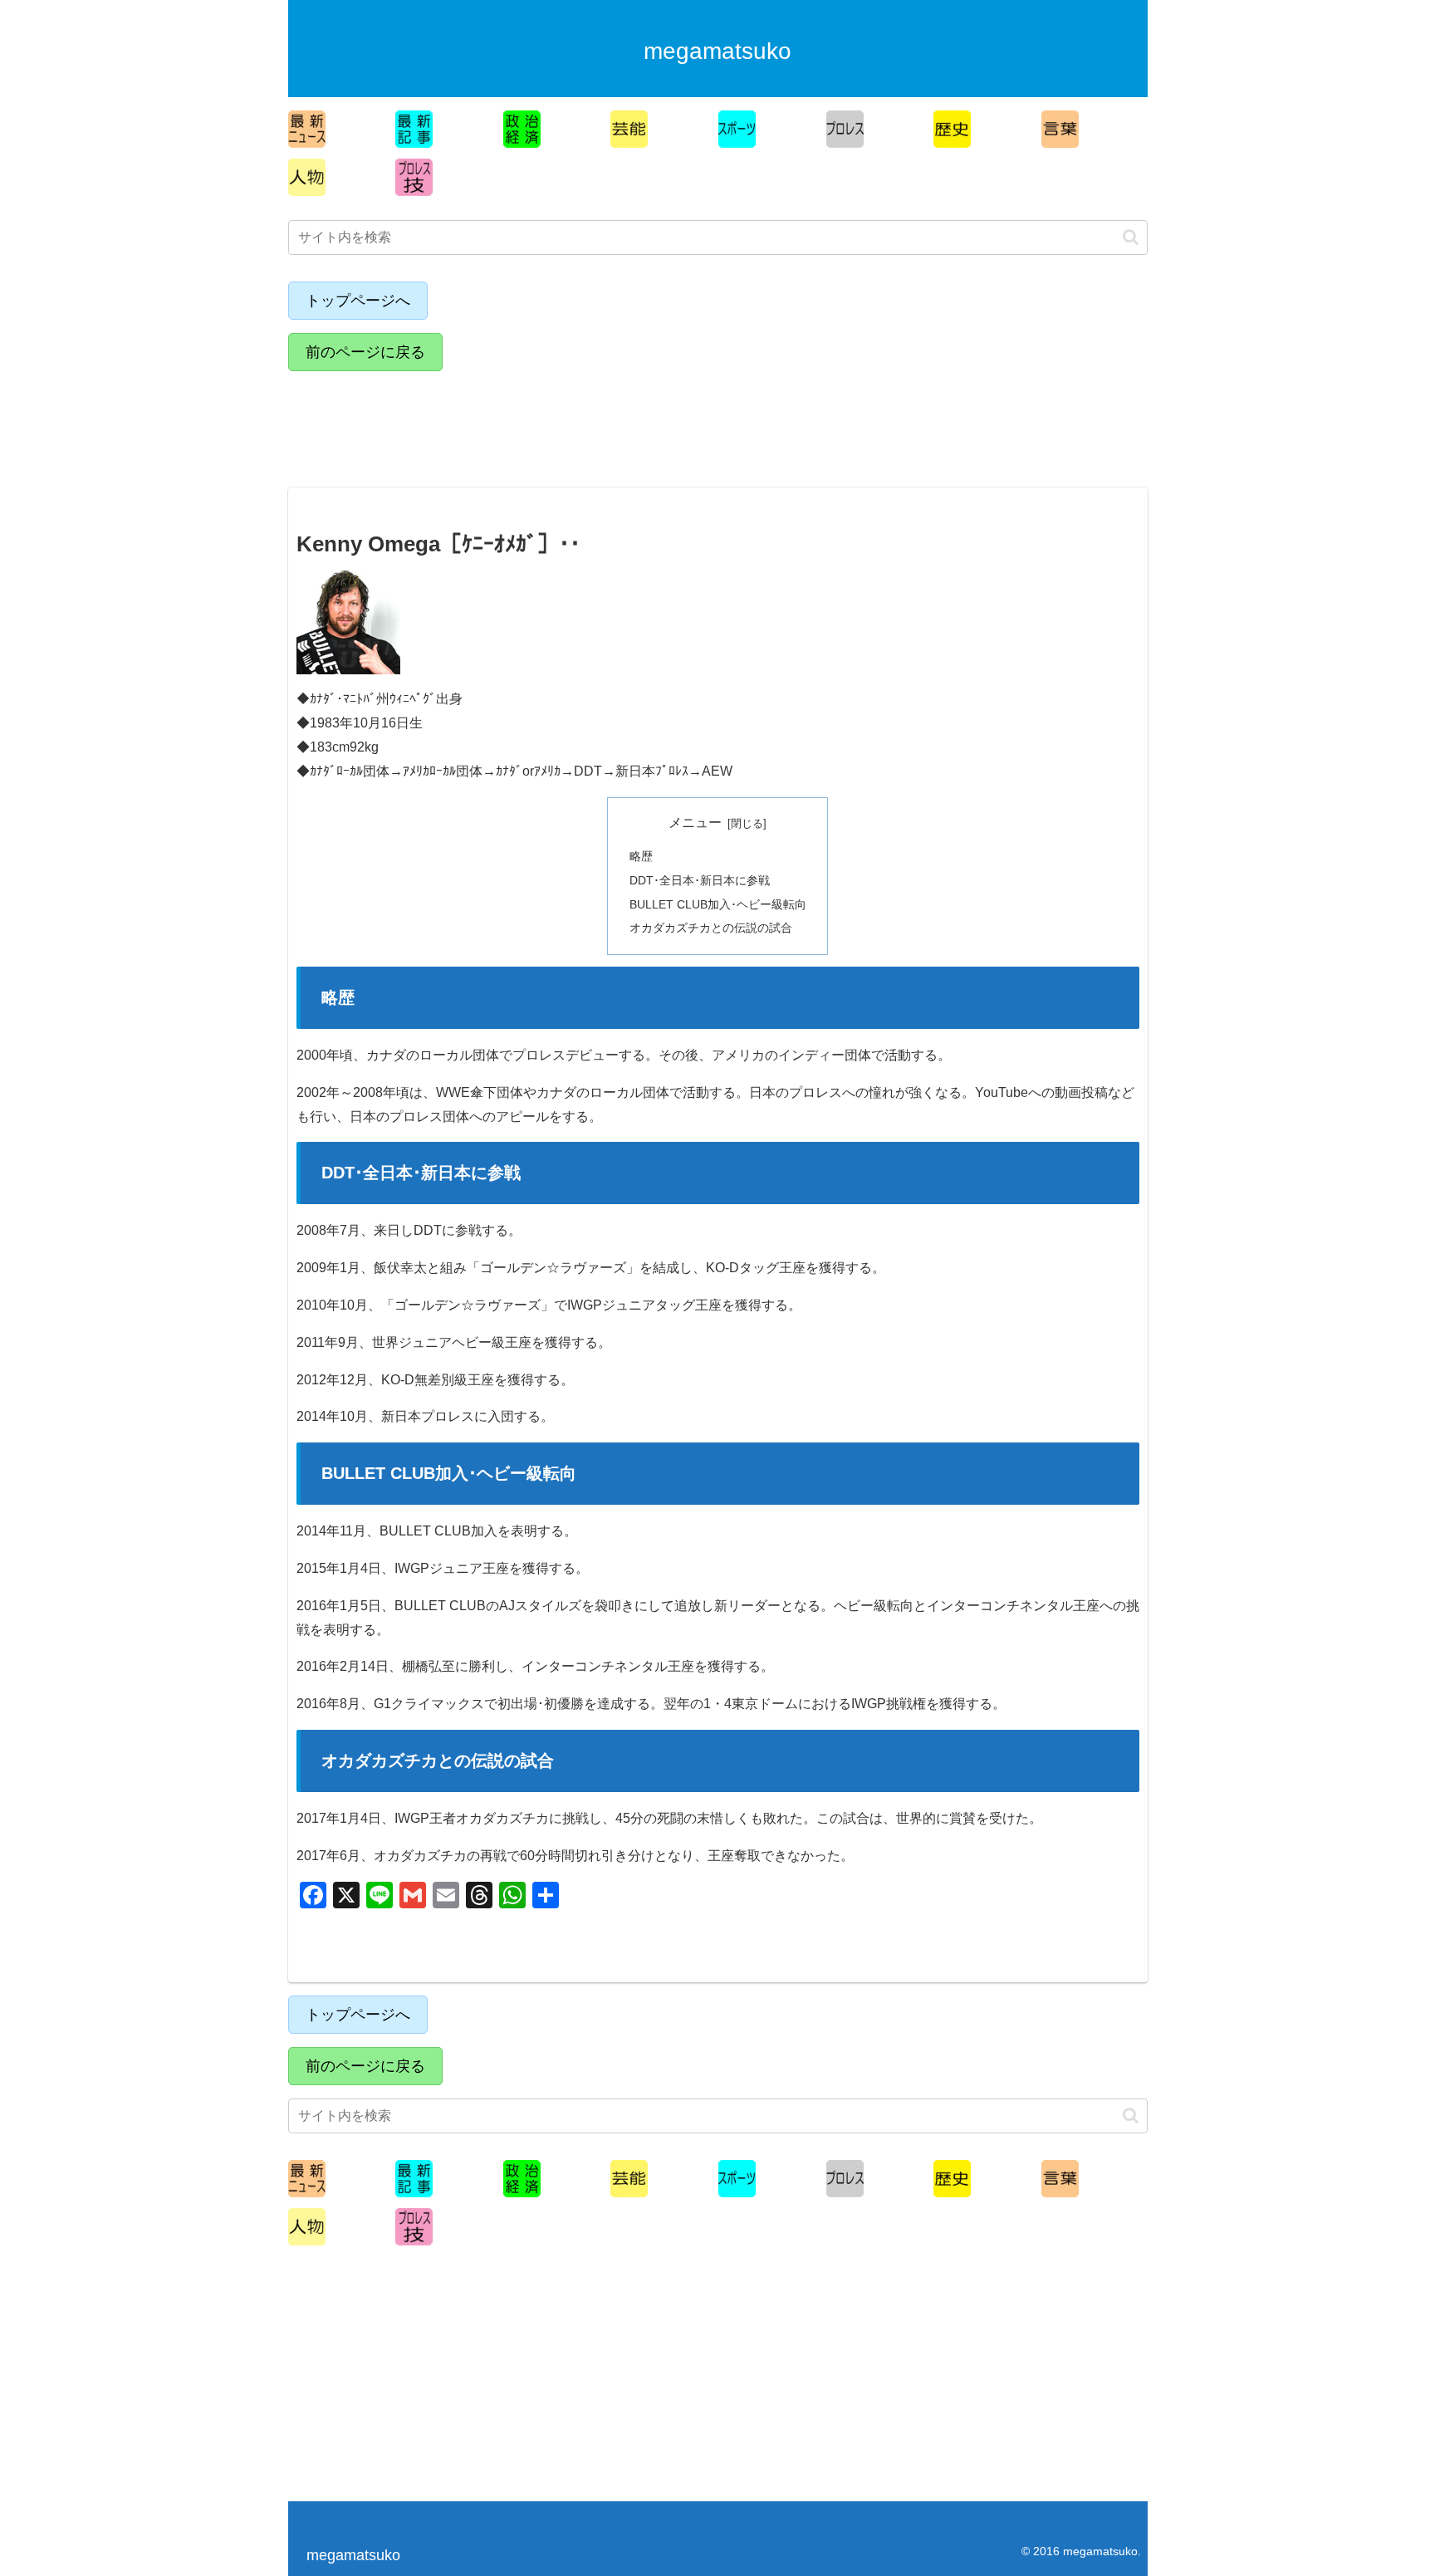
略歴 (641, 856)
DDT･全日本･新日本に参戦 (700, 880)
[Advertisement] (433, 422)
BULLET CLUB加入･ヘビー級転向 (718, 904)
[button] (1131, 237)
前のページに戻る (365, 352)
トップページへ (358, 301)
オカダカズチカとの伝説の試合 (711, 928)
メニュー (695, 823)
